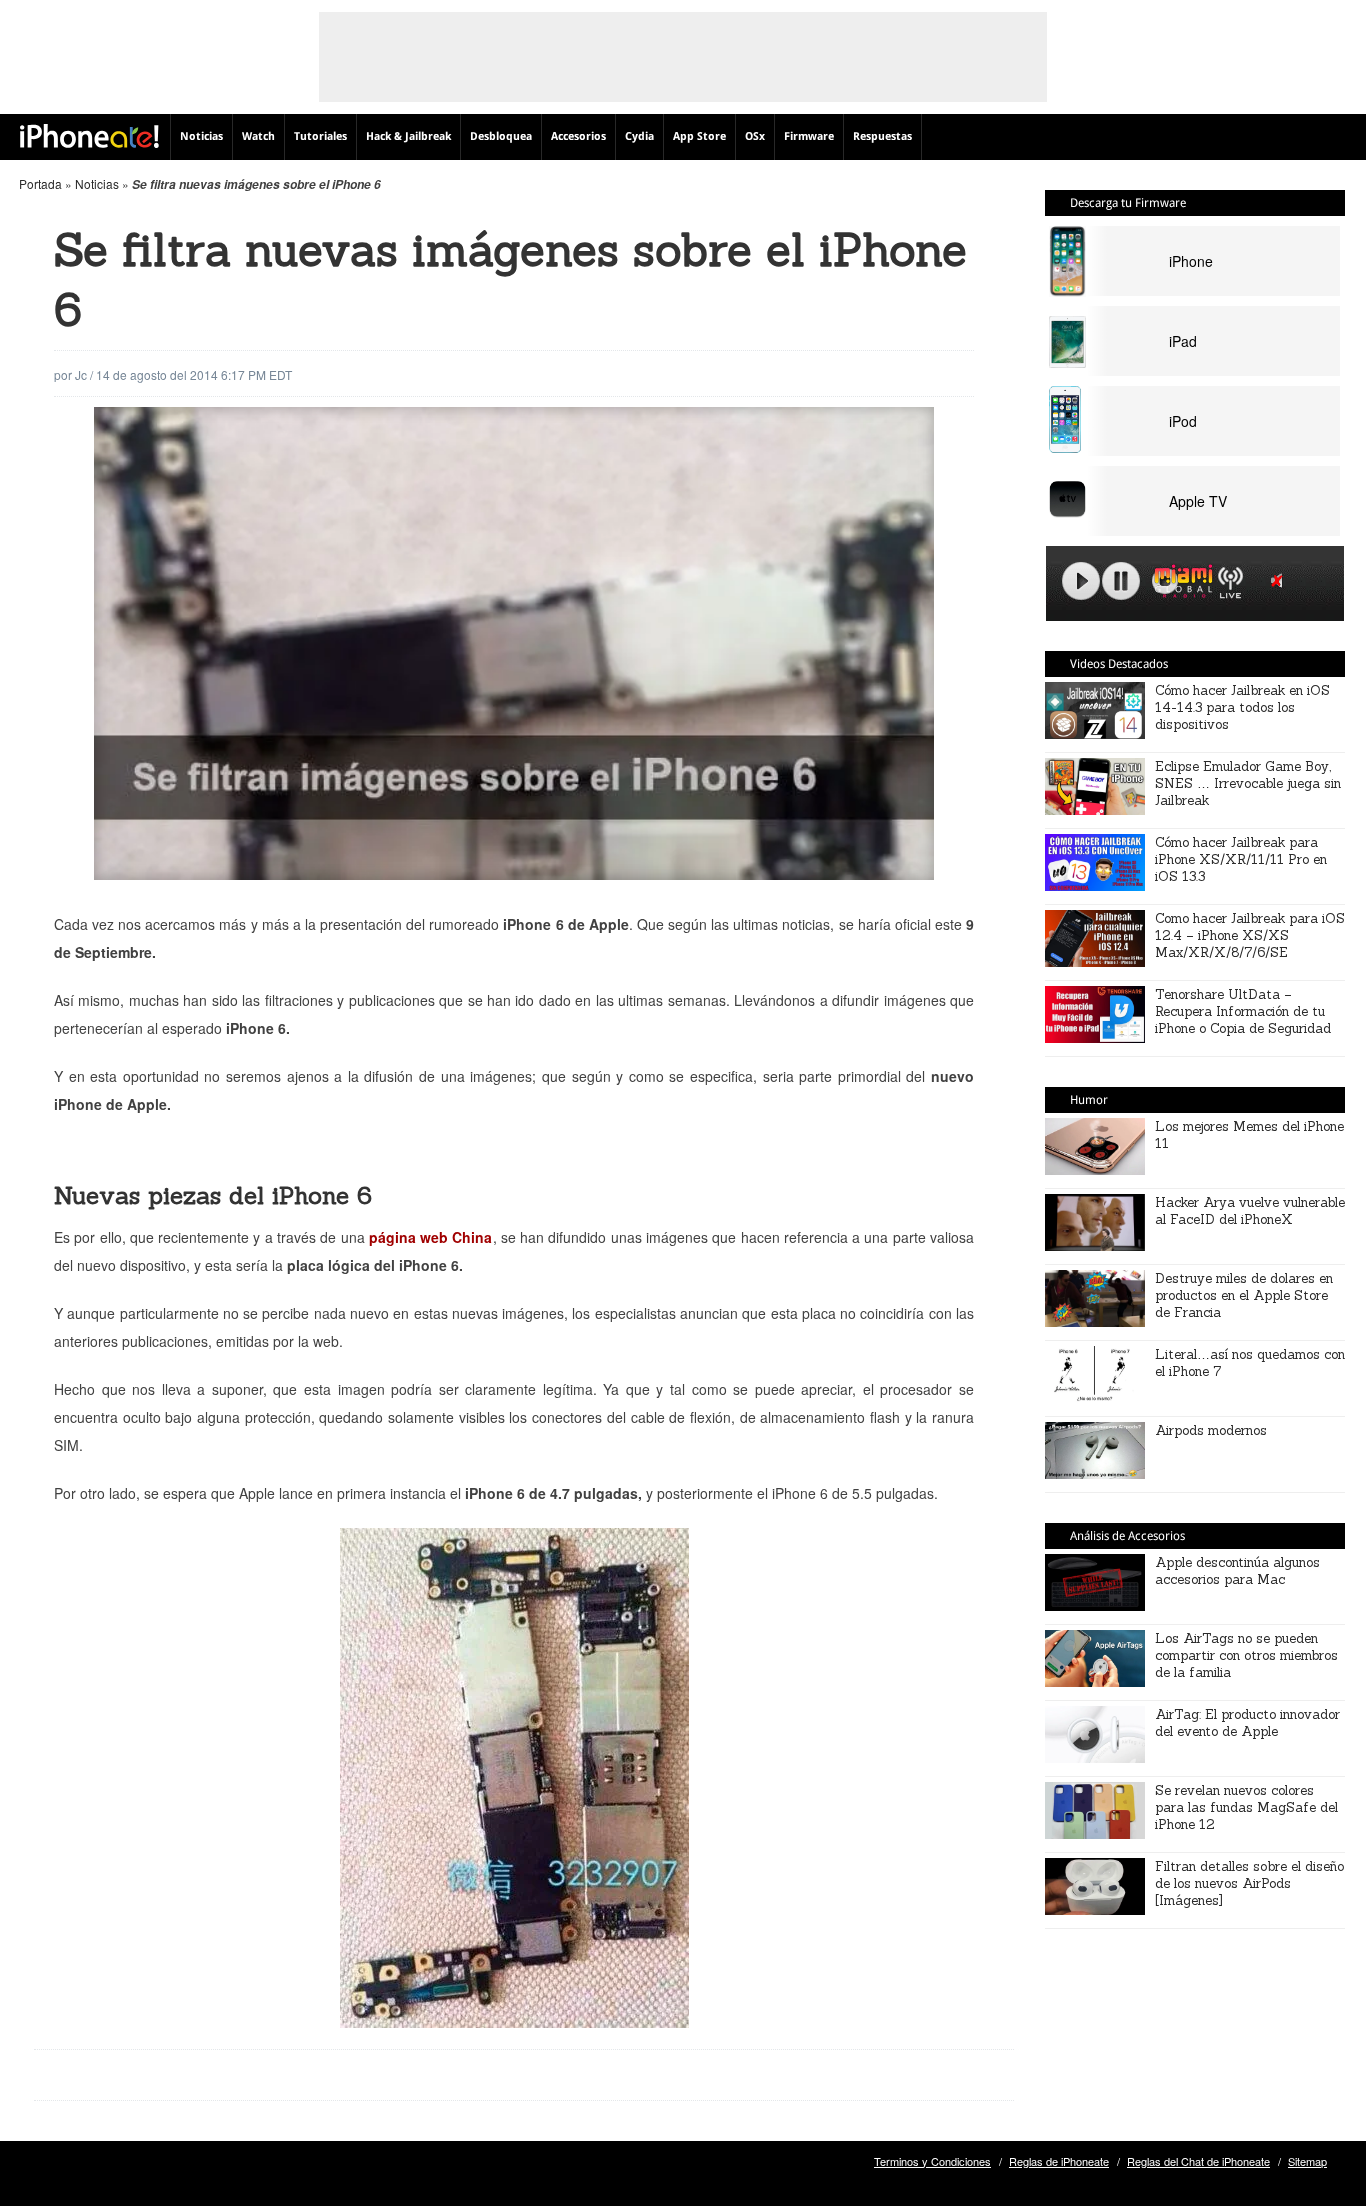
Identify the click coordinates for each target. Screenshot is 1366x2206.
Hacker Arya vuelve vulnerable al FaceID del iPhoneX (1250, 1211)
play (1081, 581)
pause (1121, 581)
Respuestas (882, 136)
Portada (40, 183)
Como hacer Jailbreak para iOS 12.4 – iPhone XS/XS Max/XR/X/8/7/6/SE (1250, 935)
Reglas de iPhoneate (1059, 2161)
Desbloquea (501, 136)
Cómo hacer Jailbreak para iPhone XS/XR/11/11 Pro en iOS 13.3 (1241, 859)
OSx (755, 136)
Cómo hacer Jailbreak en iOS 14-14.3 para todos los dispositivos (1242, 707)
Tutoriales (320, 136)
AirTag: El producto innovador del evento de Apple (1247, 1723)
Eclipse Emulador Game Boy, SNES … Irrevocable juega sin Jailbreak (1248, 783)
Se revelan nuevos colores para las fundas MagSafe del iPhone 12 (1246, 1807)
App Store (699, 136)
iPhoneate (89, 136)
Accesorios (578, 136)
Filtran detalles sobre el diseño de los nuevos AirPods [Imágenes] (1249, 1883)
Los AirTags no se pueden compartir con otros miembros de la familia (1246, 1655)
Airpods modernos (1211, 1430)
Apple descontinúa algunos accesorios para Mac (1237, 1571)
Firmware (809, 136)
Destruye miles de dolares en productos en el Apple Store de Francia (1244, 1295)
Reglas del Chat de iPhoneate (1198, 2161)
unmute (1280, 580)
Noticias (201, 136)
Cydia (639, 136)
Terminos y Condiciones (932, 2161)
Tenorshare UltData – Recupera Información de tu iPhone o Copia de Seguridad (1243, 1011)
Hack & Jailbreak (408, 136)
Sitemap (1307, 2161)
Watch (258, 136)
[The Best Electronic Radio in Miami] (1179, 584)
